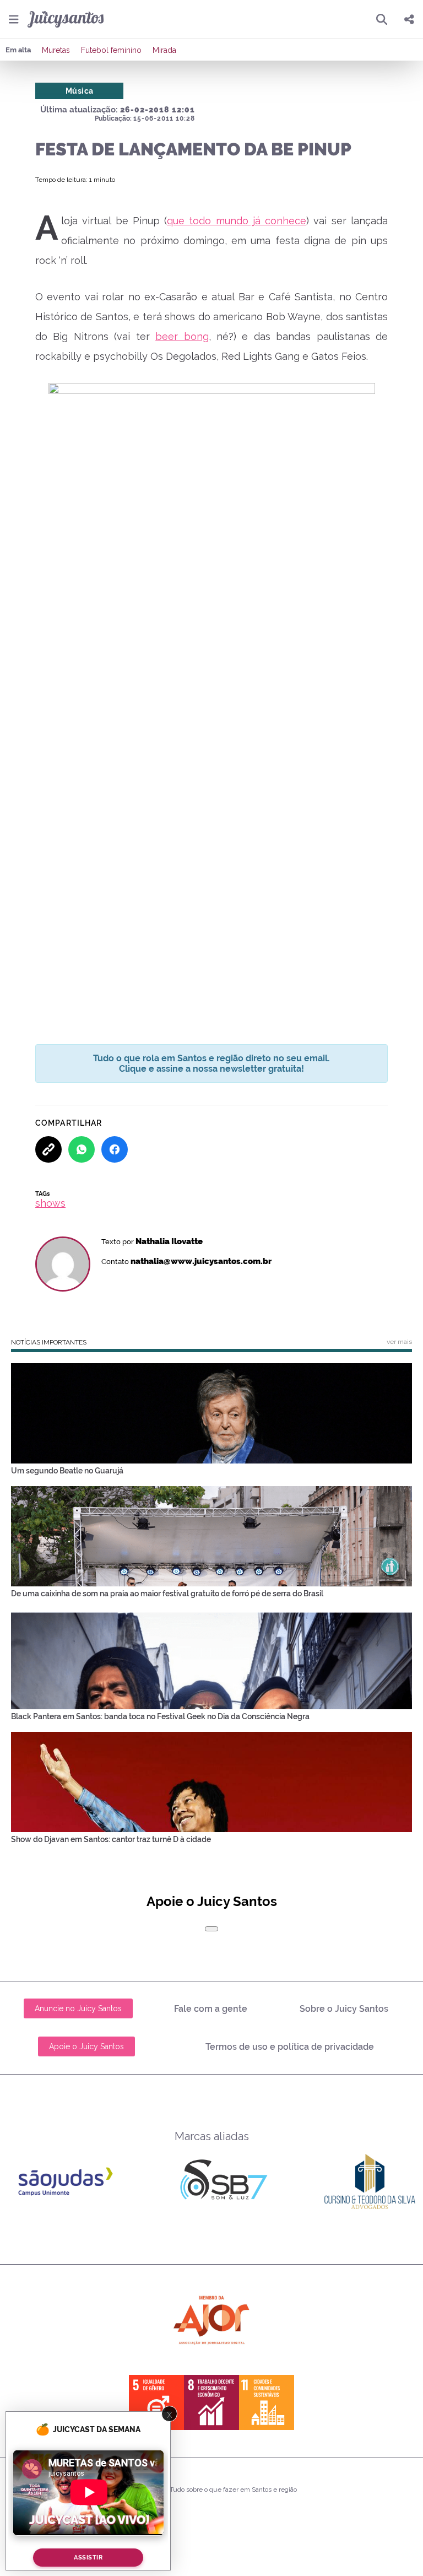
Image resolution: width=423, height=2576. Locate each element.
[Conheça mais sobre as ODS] (211, 2402)
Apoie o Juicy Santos (86, 2046)
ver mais (399, 1342)
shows (50, 1203)
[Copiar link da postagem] (48, 1149)
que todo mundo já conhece (237, 221)
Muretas (56, 50)
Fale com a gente (211, 2009)
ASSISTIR (88, 2558)
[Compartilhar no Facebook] (115, 1149)
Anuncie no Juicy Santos (78, 2008)
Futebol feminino (111, 50)
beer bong (182, 336)
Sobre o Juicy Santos (344, 2009)
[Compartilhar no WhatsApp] (82, 1149)
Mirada (164, 50)
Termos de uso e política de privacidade (290, 2047)
